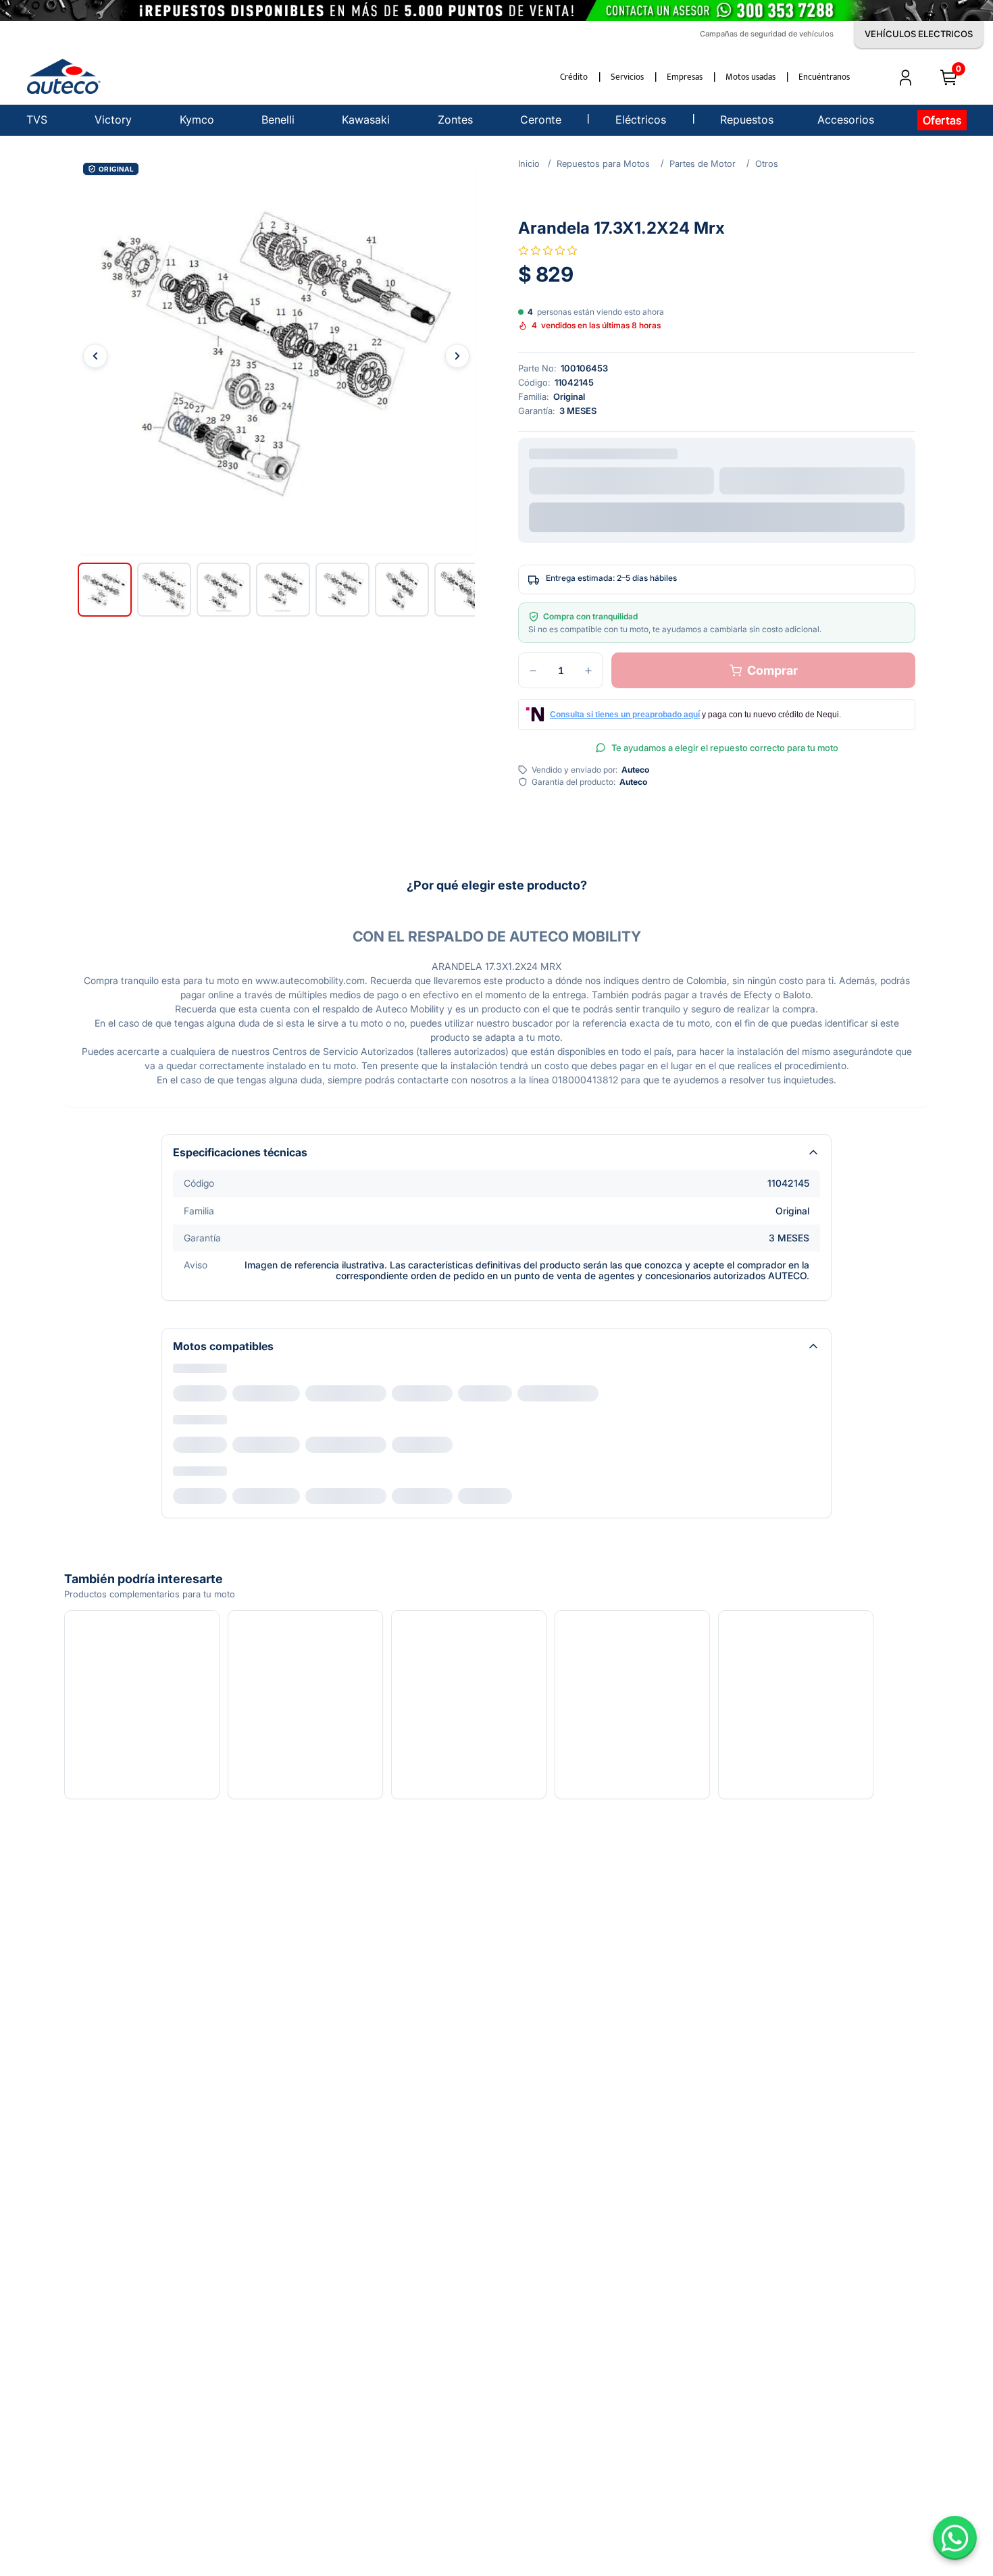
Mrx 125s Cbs (575, 1393)
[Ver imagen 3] (224, 590)
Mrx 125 (199, 1393)
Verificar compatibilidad (717, 514)
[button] (276, 356)
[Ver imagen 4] (283, 590)
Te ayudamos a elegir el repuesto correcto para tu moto (725, 750)
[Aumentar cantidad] (588, 673)
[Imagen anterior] (95, 356)
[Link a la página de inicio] (529, 163)
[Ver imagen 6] (402, 590)
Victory (189, 1372)
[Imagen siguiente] (457, 356)
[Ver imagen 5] (342, 590)
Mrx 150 (646, 1393)
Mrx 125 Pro (431, 1393)
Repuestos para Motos (603, 163)
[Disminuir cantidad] (533, 673)
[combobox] (621, 480)
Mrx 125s (501, 1393)
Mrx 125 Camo (272, 1393)
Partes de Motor (703, 163)
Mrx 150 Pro (713, 1393)
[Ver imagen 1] (105, 590)
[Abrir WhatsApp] (955, 2538)
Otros (767, 163)
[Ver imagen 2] (164, 590)
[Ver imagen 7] (461, 590)
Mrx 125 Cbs (354, 1393)
